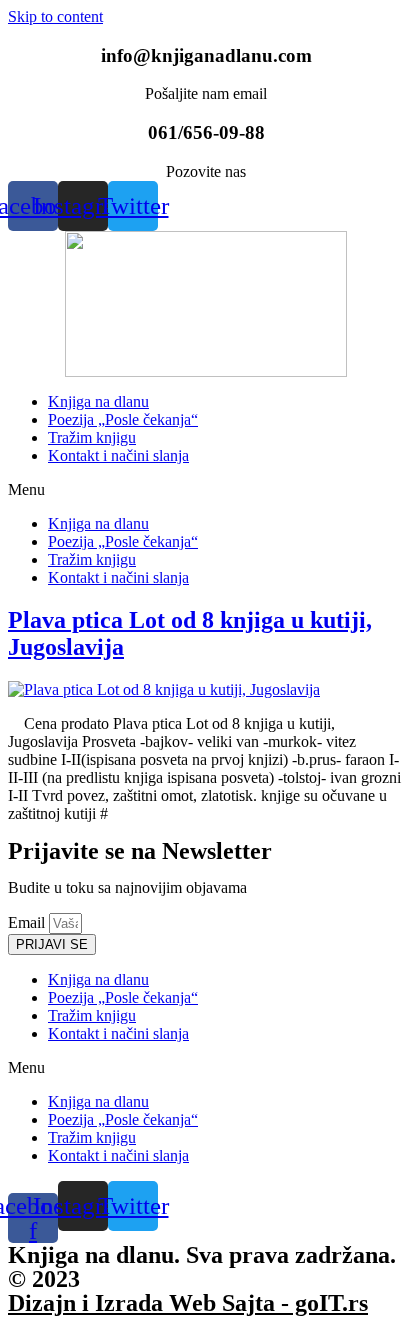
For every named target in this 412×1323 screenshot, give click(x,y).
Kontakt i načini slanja (118, 455)
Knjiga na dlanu (98, 401)
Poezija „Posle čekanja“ (123, 419)
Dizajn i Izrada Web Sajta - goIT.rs (188, 1303)
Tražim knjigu (92, 437)
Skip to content (55, 16)
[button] (206, 490)
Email (28, 922)
